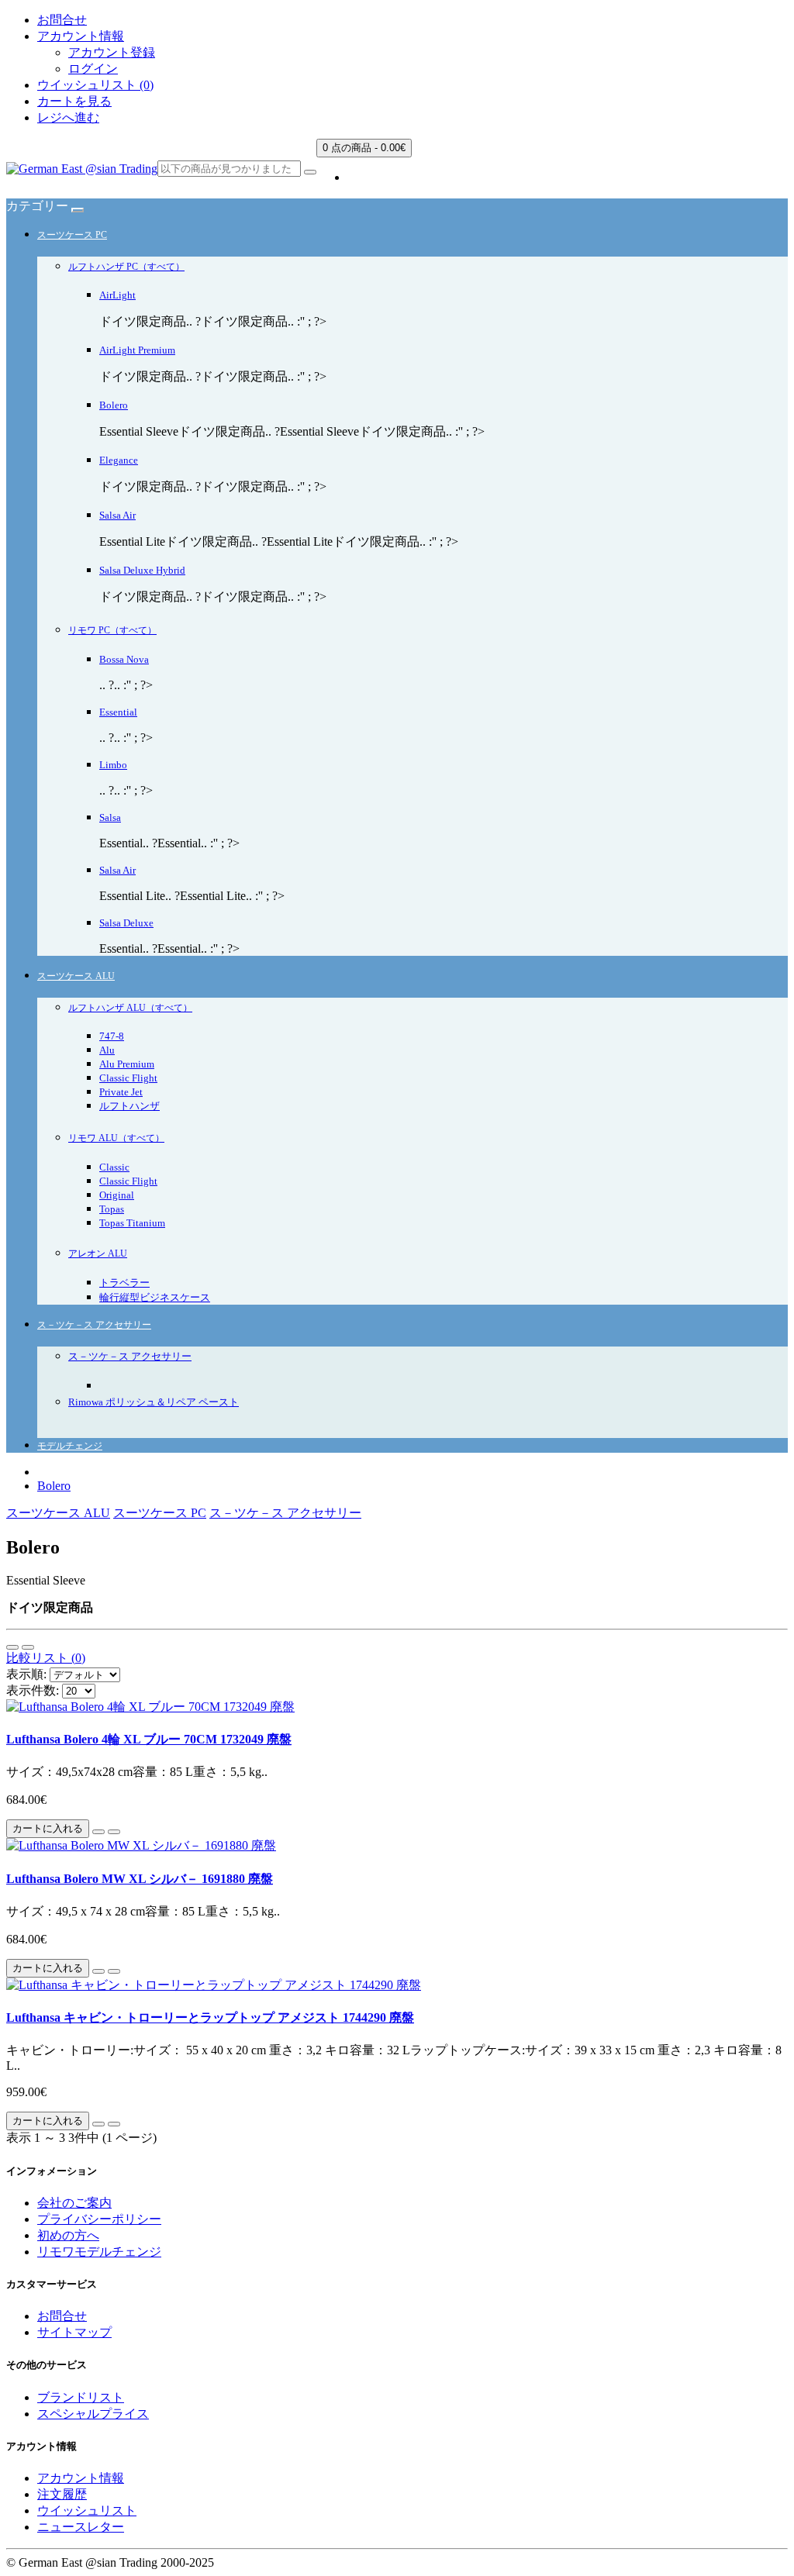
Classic (114, 1167)
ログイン (93, 69)
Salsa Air (117, 515)
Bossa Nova (124, 659)
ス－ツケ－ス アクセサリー (94, 1325)
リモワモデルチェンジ (99, 2252)
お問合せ (62, 20)
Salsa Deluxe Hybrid (142, 570)
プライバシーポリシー (99, 2219)
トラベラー (124, 1283)
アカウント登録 (112, 52)
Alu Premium (127, 1064)
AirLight (117, 295)
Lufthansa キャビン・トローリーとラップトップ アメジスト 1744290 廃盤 (210, 2017)
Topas (112, 1209)
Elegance (119, 460)
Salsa (110, 817)
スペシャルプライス (93, 2414)
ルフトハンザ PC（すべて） (126, 267)
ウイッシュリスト (87, 2510)
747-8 (112, 1036)
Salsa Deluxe (126, 923)
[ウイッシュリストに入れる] (98, 1832)
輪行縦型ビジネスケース (155, 1297)
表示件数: (33, 1690)
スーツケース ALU (76, 976)
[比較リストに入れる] (114, 1832)
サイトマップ (74, 2332)
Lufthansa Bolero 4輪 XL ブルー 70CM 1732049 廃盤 (149, 1739)
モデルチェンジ (70, 1446)
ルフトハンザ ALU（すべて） (130, 1008)
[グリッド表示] (28, 1647)
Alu (107, 1050)
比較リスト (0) (46, 1658)
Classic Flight (128, 1078)
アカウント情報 (81, 2478)
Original (117, 1195)
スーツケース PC (72, 235)
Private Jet (121, 1092)
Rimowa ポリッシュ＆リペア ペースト (154, 1402)
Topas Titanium (132, 1223)
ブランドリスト (81, 2397)
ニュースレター (81, 2527)
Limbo (113, 765)
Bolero (114, 405)
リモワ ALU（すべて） (116, 1138)
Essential (118, 712)
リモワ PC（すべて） (112, 630)
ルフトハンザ (129, 1106)
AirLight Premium (137, 350)
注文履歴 (62, 2494)
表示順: (26, 1674)
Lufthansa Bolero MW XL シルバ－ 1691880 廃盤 (140, 1879)
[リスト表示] (12, 1647)
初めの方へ (68, 2235)
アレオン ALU (98, 1254)
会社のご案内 (74, 2203)
